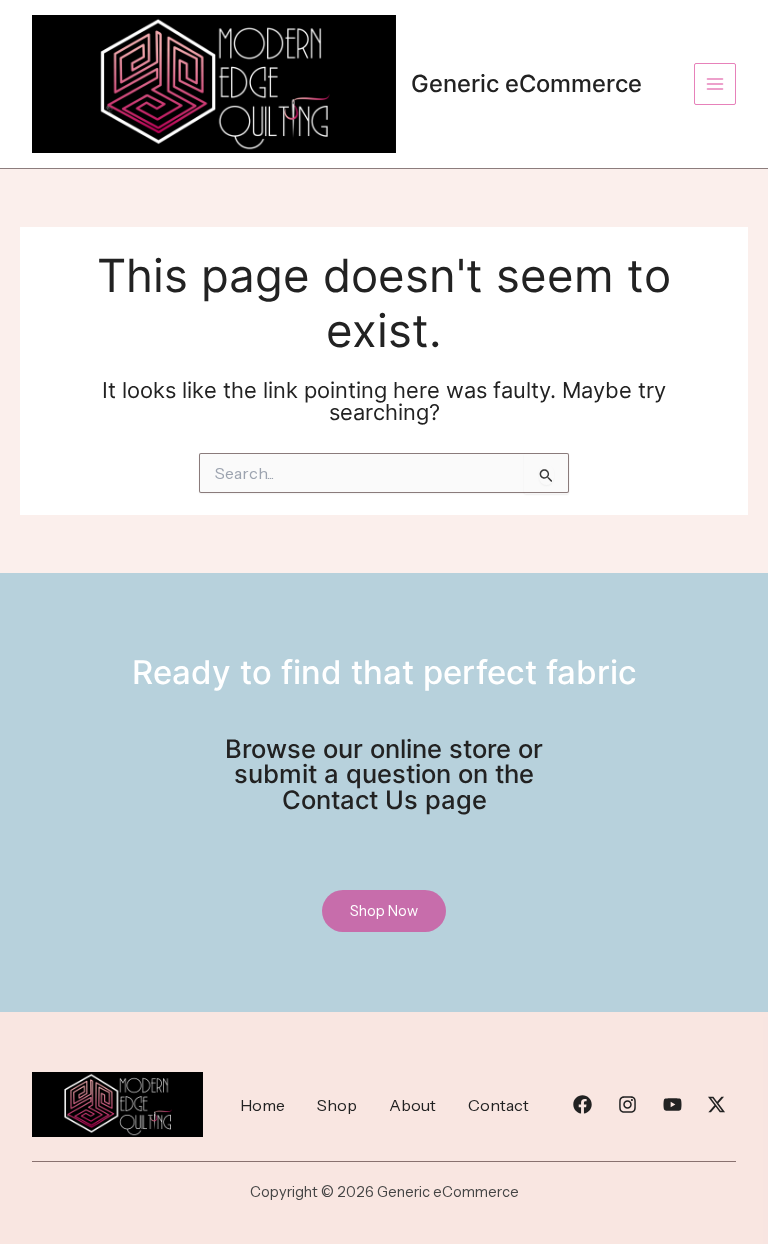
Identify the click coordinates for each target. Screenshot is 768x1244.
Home (262, 1105)
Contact (498, 1105)
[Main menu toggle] (715, 84)
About (412, 1105)
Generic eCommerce (526, 83)
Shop (337, 1105)
